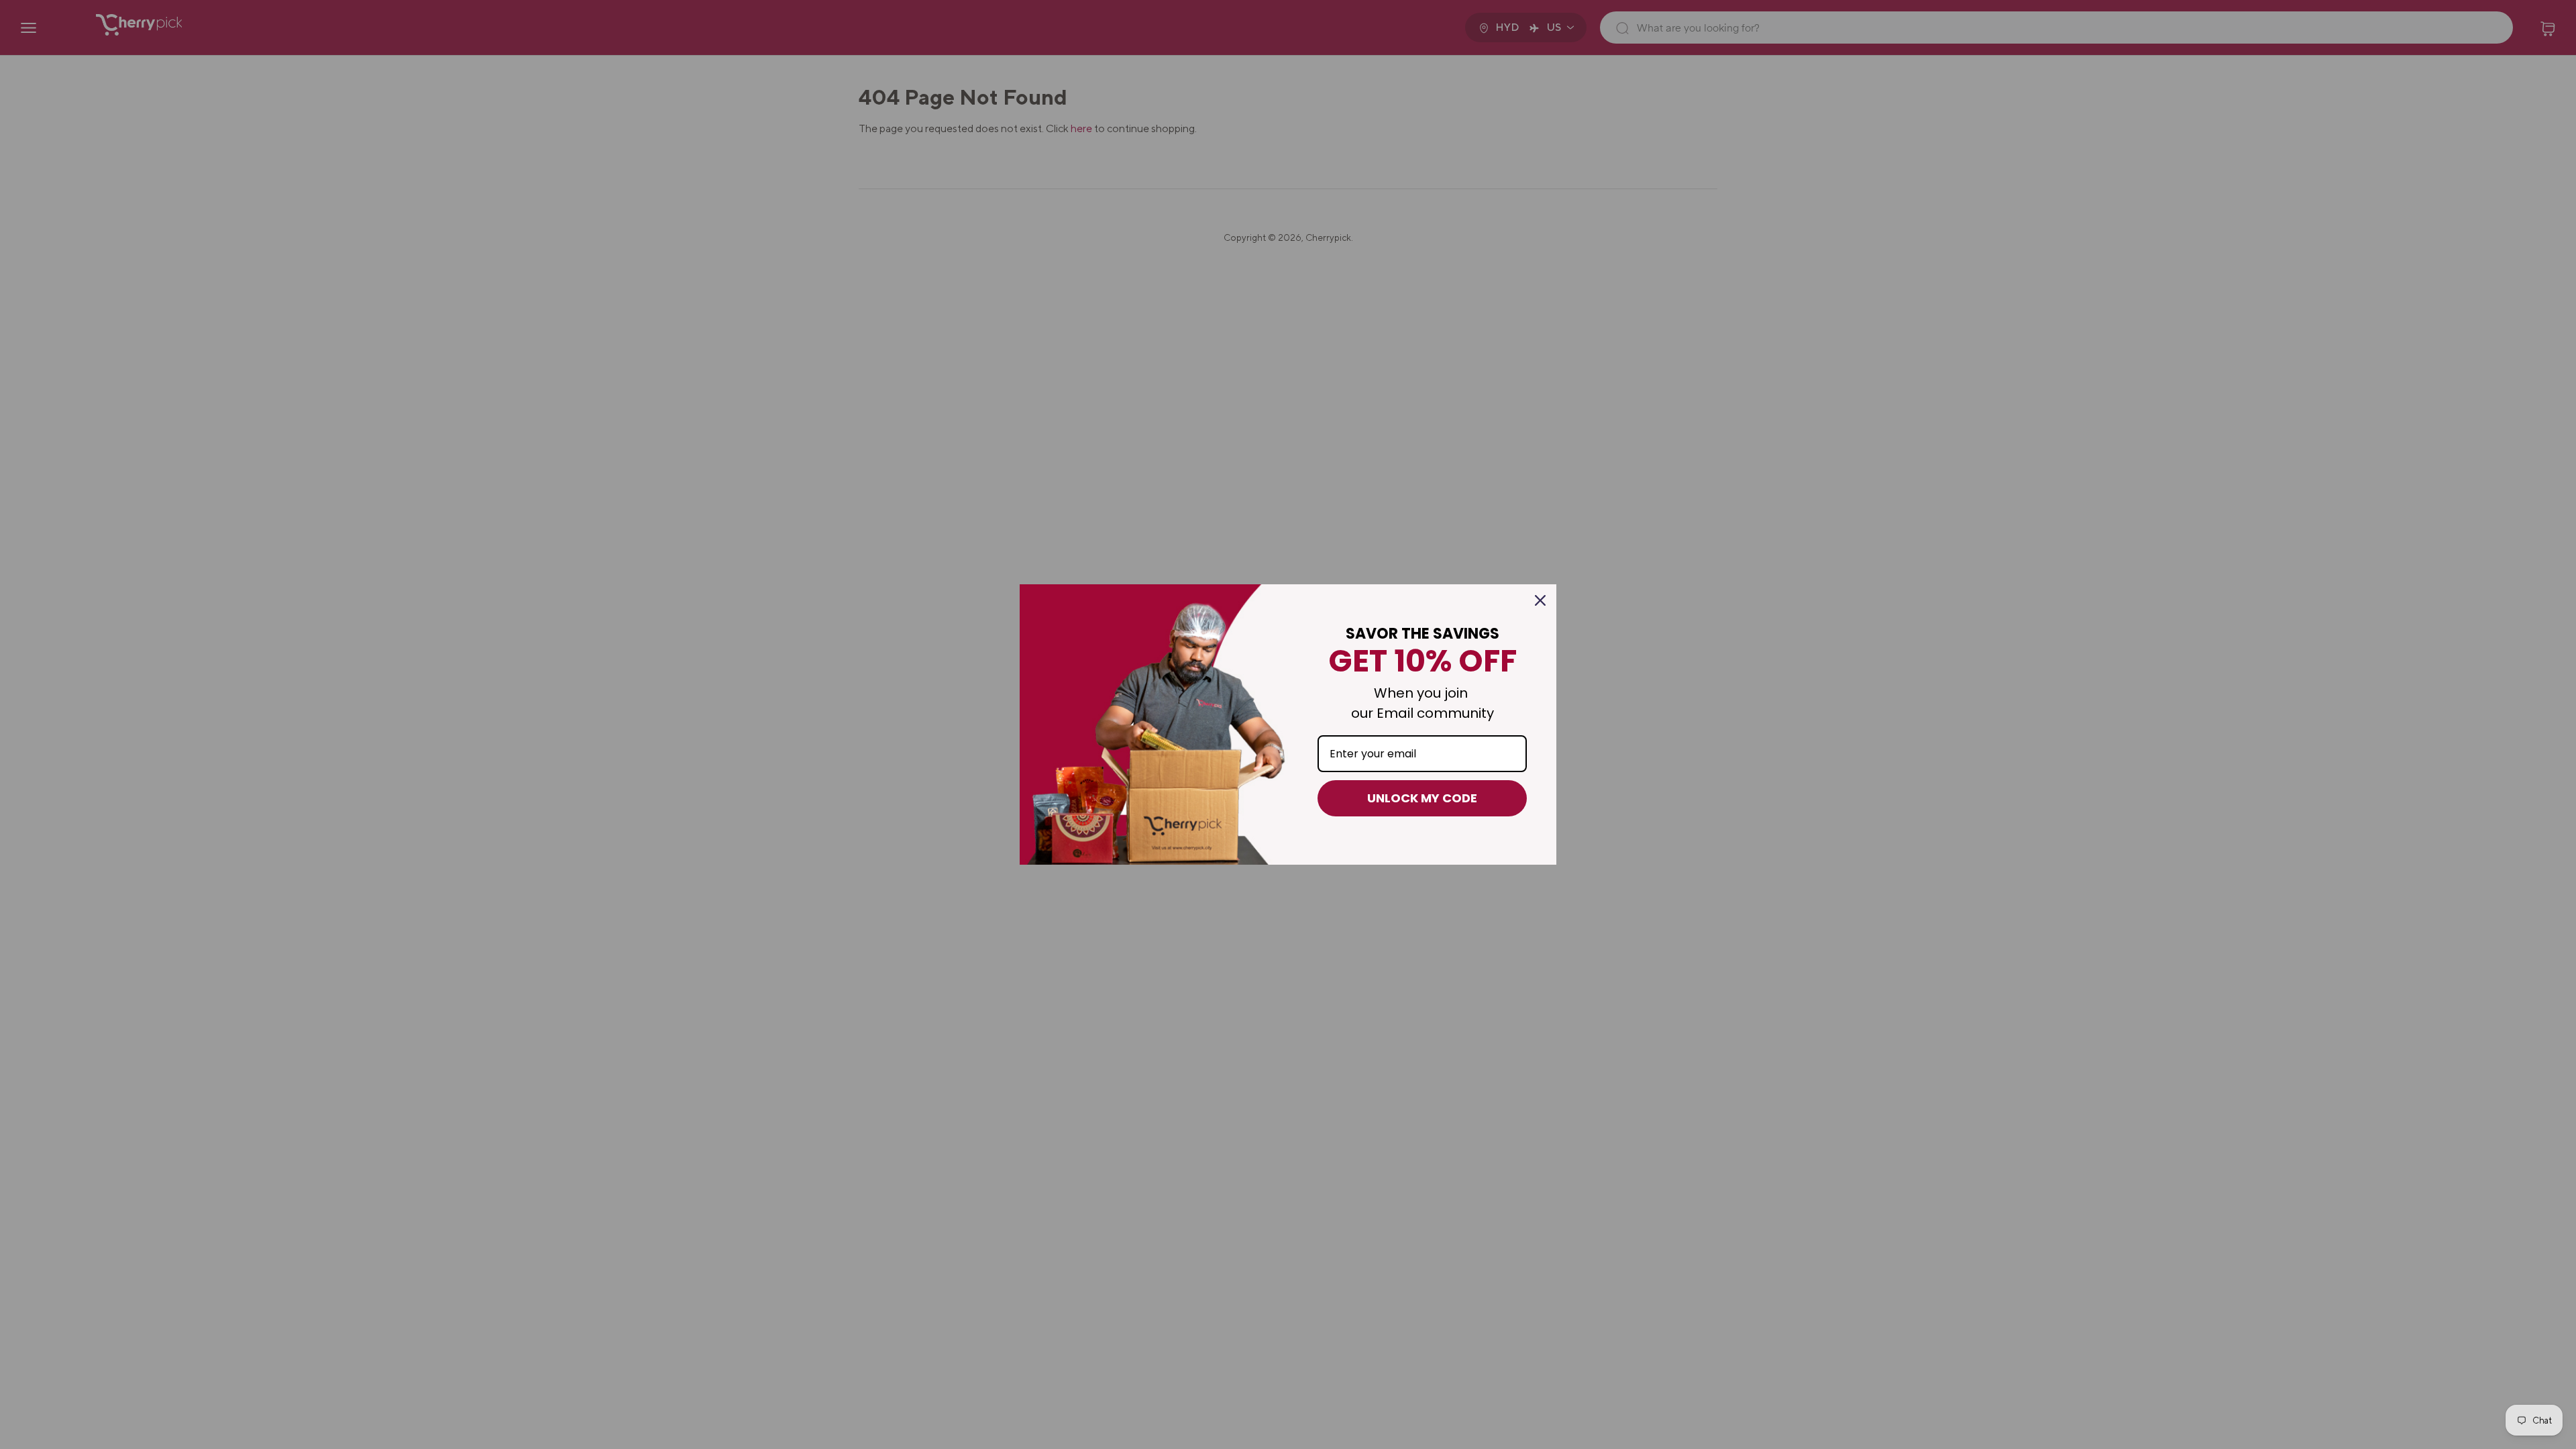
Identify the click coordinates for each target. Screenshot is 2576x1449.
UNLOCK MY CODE (1422, 798)
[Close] (1540, 600)
